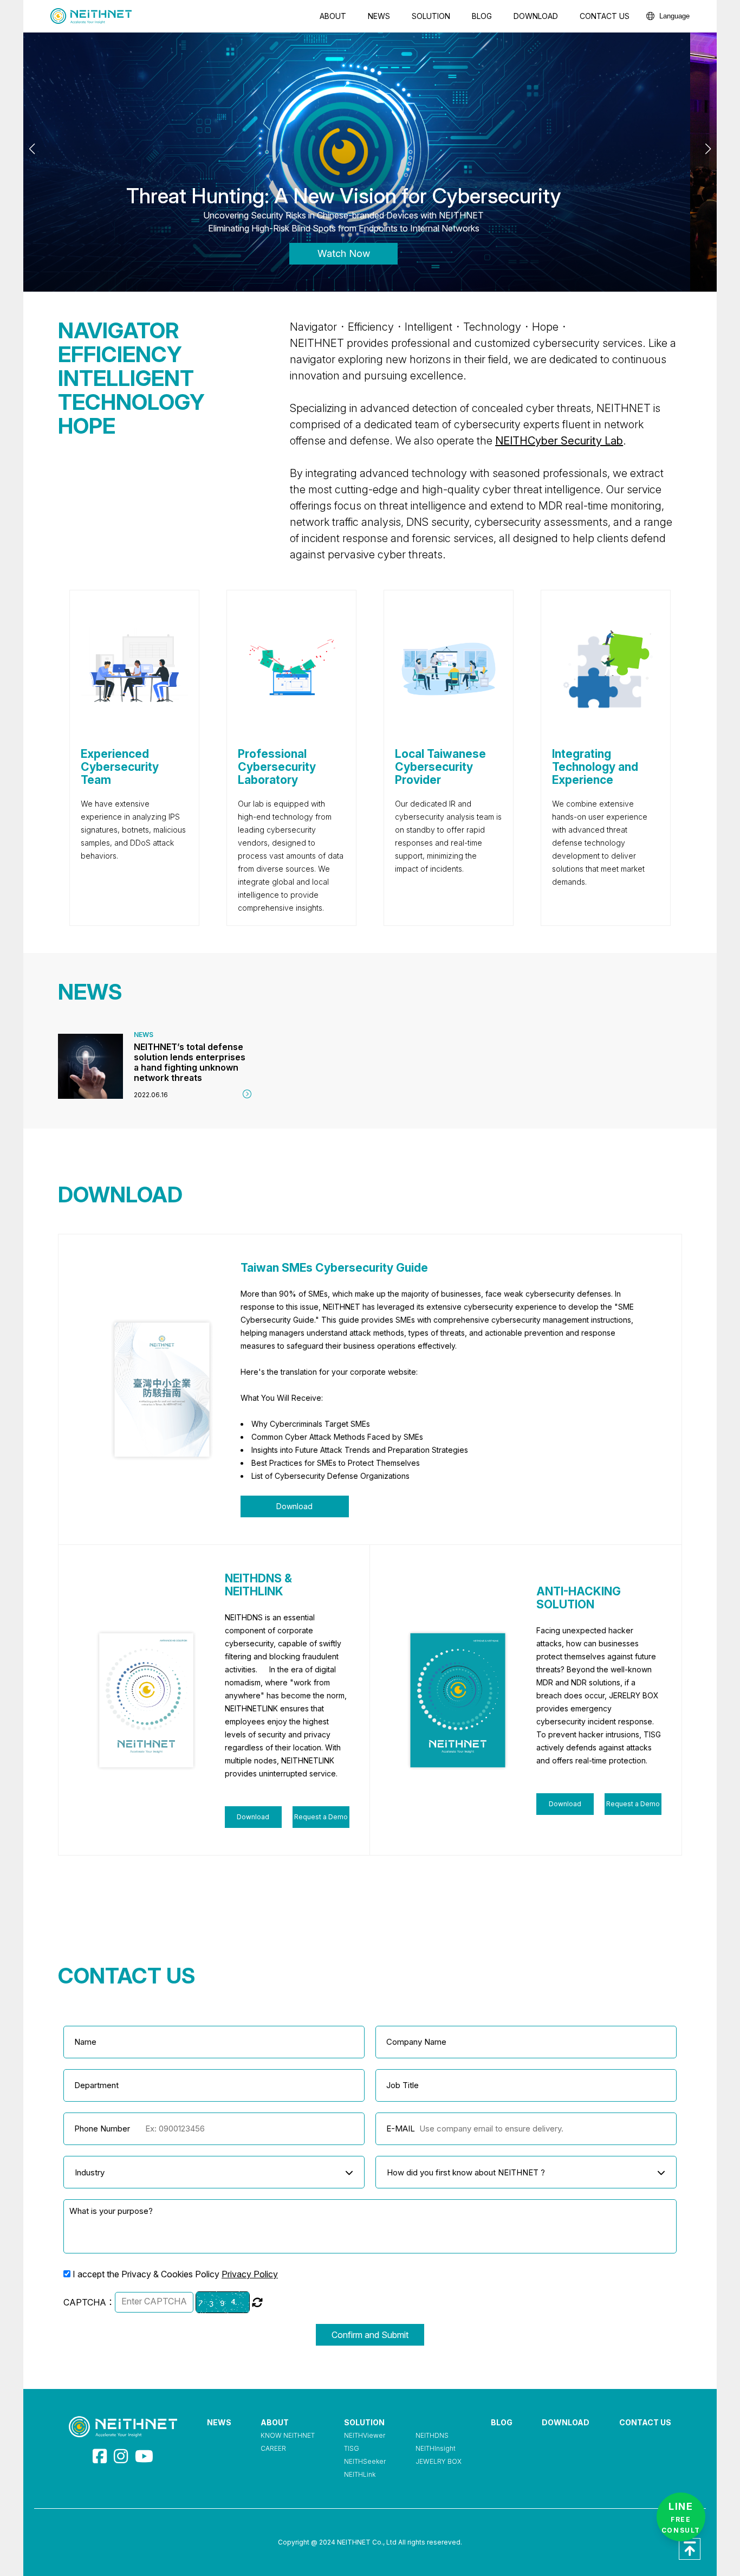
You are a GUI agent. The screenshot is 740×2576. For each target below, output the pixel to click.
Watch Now (370, 253)
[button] (708, 149)
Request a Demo (321, 1817)
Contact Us (605, 16)
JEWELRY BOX (439, 2461)
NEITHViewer (365, 2435)
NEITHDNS (432, 2435)
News (379, 16)
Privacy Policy (250, 2274)
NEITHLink (360, 2474)
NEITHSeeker (365, 2461)
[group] (155, 1066)
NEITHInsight (436, 2448)
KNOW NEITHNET (288, 2435)
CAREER (273, 2448)
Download (536, 16)
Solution (431, 16)
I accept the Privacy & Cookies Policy (175, 2274)
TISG (352, 2448)
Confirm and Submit (370, 2335)
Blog (482, 16)
